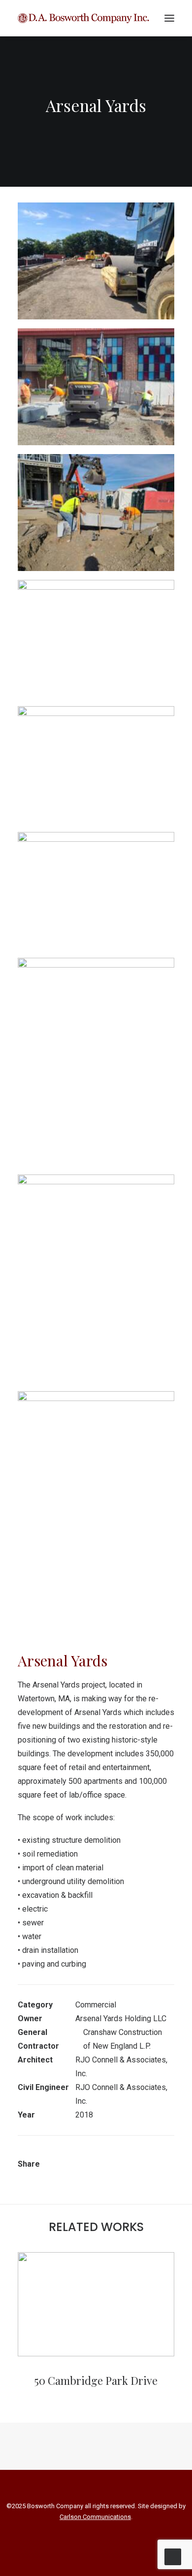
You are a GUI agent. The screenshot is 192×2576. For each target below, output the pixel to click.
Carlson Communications (95, 2517)
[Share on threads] (99, 2156)
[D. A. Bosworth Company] (83, 18)
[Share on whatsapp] (137, 2156)
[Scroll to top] (173, 2556)
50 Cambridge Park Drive (96, 2380)
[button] (169, 18)
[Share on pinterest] (112, 2156)
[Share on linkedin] (125, 2156)
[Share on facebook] (73, 2156)
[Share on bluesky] (150, 2156)
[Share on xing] (163, 2156)
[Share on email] (78, 2166)
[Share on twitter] (86, 2156)
